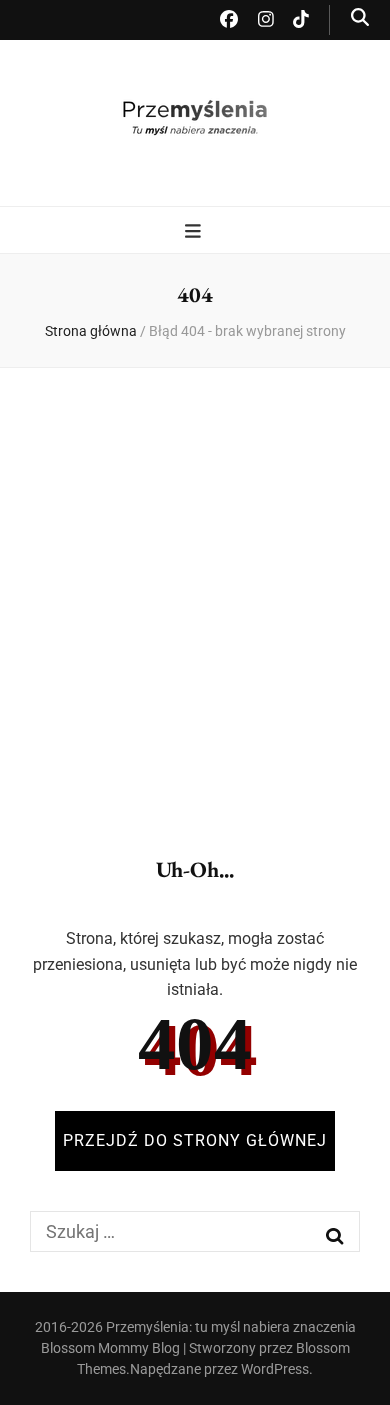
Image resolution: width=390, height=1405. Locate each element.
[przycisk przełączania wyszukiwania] (360, 17)
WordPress (275, 1369)
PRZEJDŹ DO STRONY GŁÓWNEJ (195, 1140)
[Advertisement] (195, 595)
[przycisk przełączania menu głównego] (195, 231)
